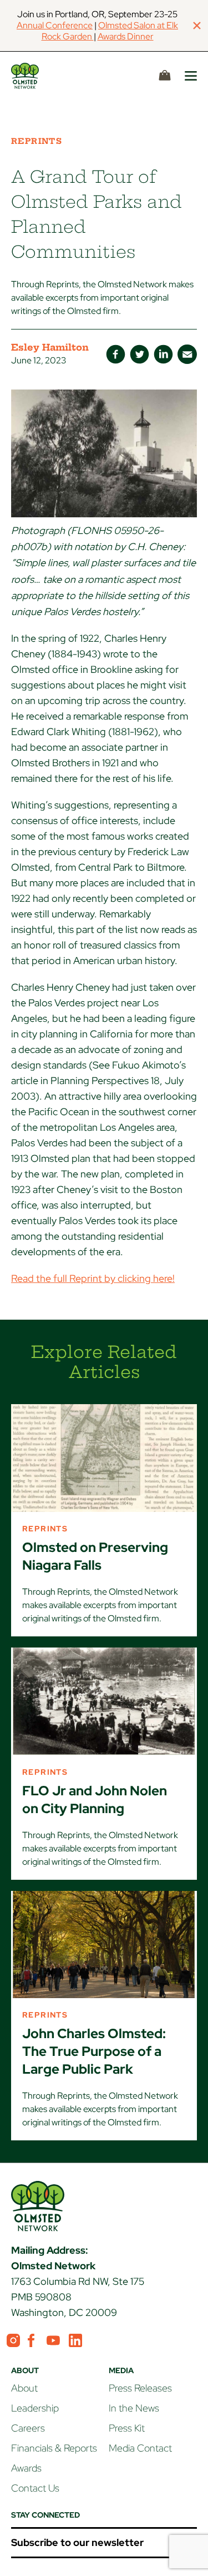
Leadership (35, 2408)
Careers (28, 2428)
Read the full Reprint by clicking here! (93, 1278)
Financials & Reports (54, 2448)
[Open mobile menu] (191, 76)
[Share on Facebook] (116, 354)
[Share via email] (187, 354)
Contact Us (35, 2488)
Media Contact (140, 2448)
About (24, 2388)
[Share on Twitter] (139, 354)
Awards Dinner (126, 36)
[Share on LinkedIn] (163, 354)
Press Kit (127, 2428)
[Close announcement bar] (197, 26)
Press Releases (140, 2388)
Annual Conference (55, 25)
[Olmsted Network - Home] (38, 76)
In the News (134, 2408)
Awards (26, 2468)
